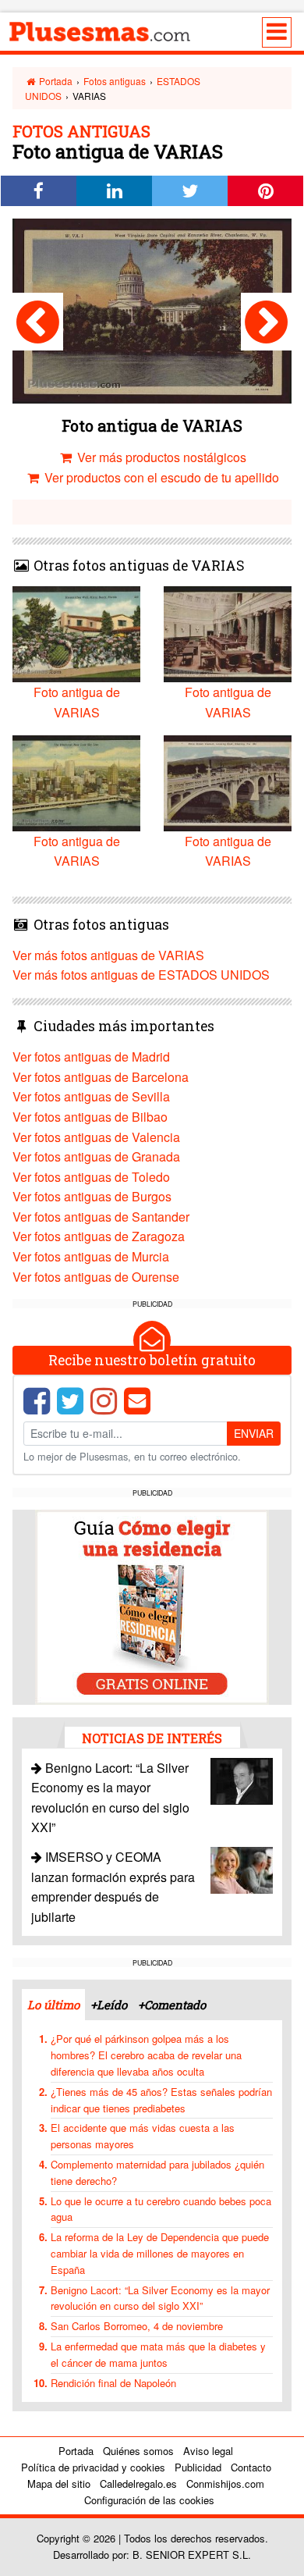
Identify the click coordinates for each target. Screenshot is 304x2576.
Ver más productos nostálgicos (160, 457)
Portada (55, 81)
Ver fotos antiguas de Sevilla (91, 1096)
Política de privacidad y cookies (93, 2467)
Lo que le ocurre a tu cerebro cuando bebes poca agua (161, 2209)
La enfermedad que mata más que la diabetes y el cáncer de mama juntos (158, 2354)
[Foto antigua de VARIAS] (38, 322)
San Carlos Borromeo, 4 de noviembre (137, 2326)
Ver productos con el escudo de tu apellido (160, 477)
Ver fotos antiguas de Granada (96, 1156)
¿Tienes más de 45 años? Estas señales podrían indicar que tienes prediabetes (161, 2100)
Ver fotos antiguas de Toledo (91, 1177)
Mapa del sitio (59, 2483)
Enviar (254, 1433)
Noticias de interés (152, 1738)
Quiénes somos (138, 2451)
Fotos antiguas (115, 81)
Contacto (251, 2467)
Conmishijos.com (225, 2483)
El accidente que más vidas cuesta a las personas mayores (143, 2136)
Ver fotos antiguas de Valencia (96, 1137)
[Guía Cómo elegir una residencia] (152, 1605)
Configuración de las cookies (149, 2500)
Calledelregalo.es (138, 2483)
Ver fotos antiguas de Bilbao (90, 1117)
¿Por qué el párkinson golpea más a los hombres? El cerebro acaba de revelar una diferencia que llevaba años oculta (146, 2055)
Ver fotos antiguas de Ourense (96, 1277)
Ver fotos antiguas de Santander (101, 1217)
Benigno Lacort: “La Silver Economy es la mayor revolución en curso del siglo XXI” (160, 2298)
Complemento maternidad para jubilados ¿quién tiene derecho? (157, 2172)
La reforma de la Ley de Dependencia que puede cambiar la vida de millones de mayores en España (160, 2253)
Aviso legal (208, 2451)
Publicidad (198, 2467)
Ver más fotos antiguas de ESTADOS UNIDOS (141, 975)
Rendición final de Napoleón (113, 2383)
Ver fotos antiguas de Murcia (91, 1256)
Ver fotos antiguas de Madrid (91, 1057)
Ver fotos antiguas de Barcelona (101, 1077)
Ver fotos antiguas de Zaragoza (99, 1236)
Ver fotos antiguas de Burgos (92, 1196)
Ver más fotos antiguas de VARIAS (108, 955)
